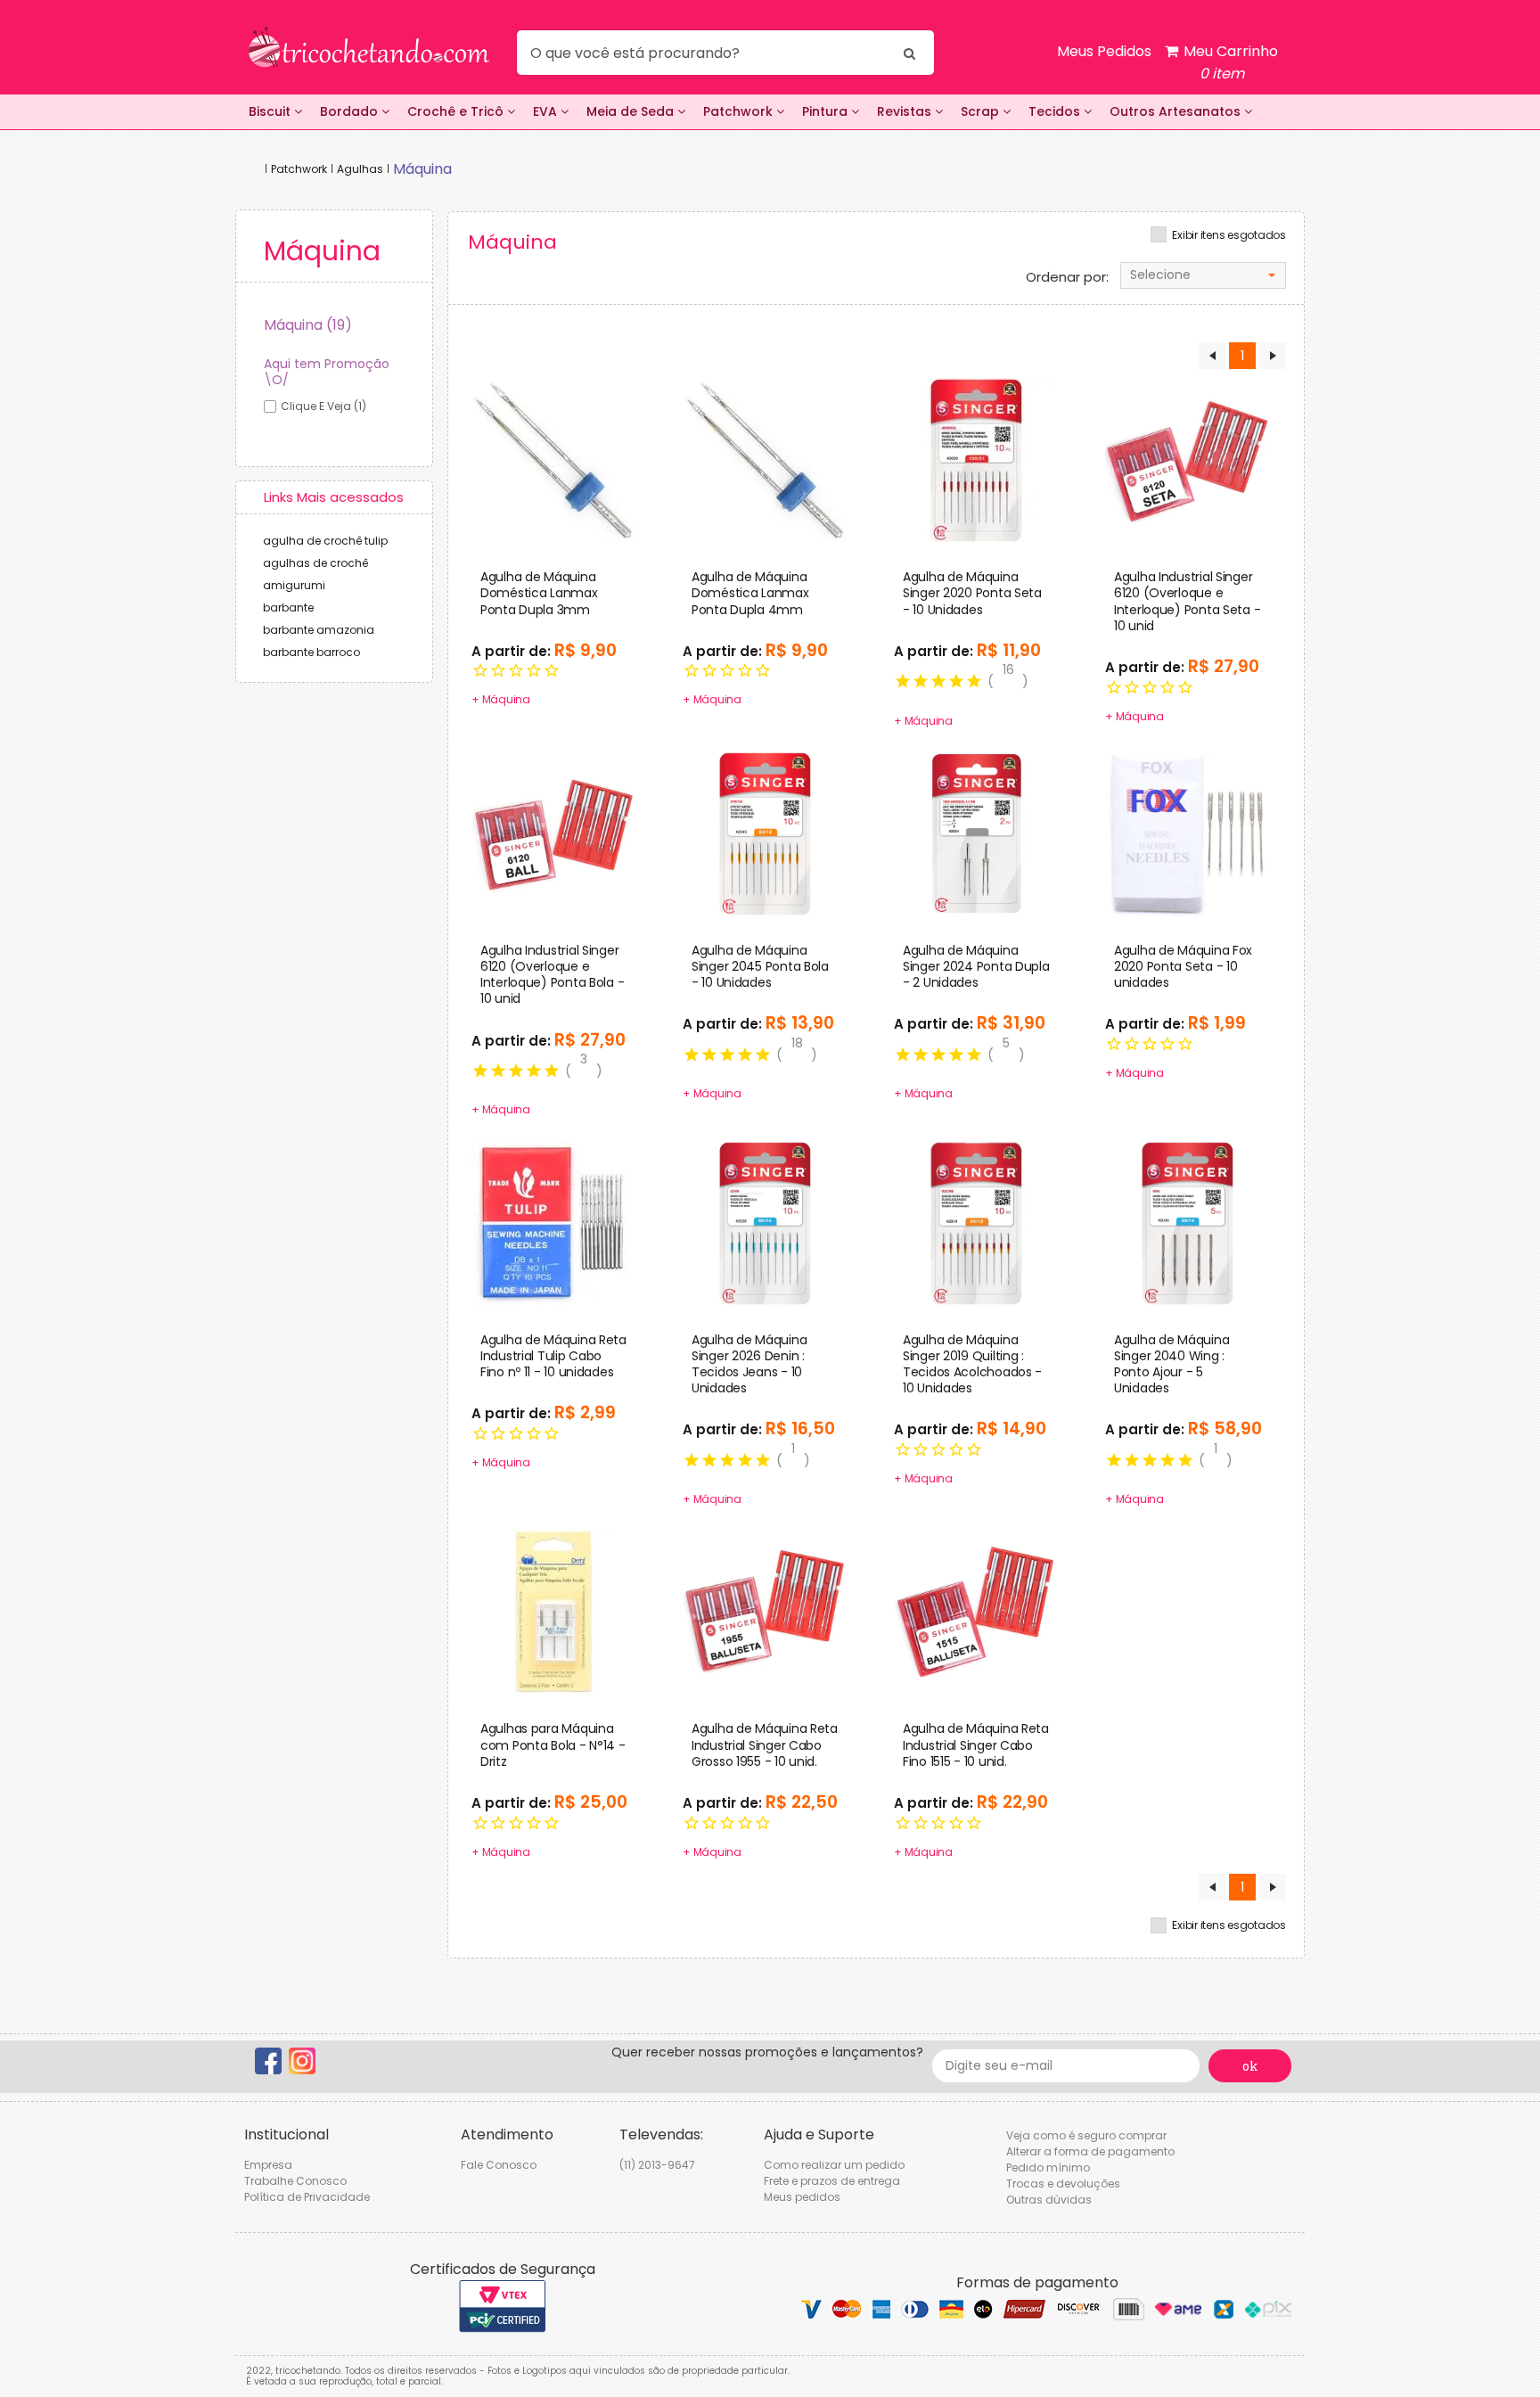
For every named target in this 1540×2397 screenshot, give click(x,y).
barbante (288, 607)
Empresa (268, 2165)
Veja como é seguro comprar (1086, 2135)
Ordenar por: (1067, 277)
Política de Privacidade (307, 2197)
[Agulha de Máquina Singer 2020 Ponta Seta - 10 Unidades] (976, 460)
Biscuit (271, 111)
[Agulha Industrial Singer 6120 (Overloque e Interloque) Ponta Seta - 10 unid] (1188, 460)
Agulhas (360, 169)
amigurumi (294, 585)
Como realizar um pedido (834, 2165)
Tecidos (1056, 111)
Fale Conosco (499, 2165)
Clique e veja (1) (324, 406)
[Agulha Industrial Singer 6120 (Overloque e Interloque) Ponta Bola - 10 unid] (554, 833)
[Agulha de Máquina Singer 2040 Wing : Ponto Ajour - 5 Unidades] (1188, 1222)
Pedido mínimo (1048, 2167)
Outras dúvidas (1049, 2200)
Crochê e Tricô (457, 111)
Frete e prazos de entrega (832, 2181)
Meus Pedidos (1104, 51)
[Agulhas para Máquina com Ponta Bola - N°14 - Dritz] (554, 1612)
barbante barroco (311, 652)
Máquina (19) (308, 325)
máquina (422, 169)
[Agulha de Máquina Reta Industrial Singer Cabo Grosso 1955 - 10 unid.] (765, 1612)
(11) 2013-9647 (657, 2165)
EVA (547, 111)
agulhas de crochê (315, 563)
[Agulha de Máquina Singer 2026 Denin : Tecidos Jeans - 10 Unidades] (765, 1222)
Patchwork (740, 111)
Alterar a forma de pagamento (1090, 2151)
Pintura (827, 111)
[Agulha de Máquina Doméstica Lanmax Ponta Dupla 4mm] (765, 460)
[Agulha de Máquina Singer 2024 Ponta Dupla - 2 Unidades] (976, 833)
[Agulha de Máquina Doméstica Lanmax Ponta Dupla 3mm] (554, 460)
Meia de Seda (632, 111)
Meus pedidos (802, 2197)
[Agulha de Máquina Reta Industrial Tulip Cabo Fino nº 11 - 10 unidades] (554, 1222)
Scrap (982, 111)
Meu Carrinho (1229, 62)
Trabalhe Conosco (295, 2181)
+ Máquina (501, 699)
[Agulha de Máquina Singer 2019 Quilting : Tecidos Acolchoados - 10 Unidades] (976, 1222)
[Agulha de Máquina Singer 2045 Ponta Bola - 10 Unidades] (765, 833)
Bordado (351, 111)
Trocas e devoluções (1063, 2184)
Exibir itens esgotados (1229, 235)
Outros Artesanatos (1177, 111)
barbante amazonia (319, 630)
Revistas (906, 111)
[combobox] (1203, 275)
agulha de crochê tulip (325, 541)
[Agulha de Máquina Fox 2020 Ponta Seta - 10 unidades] (1188, 833)
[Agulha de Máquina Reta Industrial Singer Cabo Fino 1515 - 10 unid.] (976, 1612)
